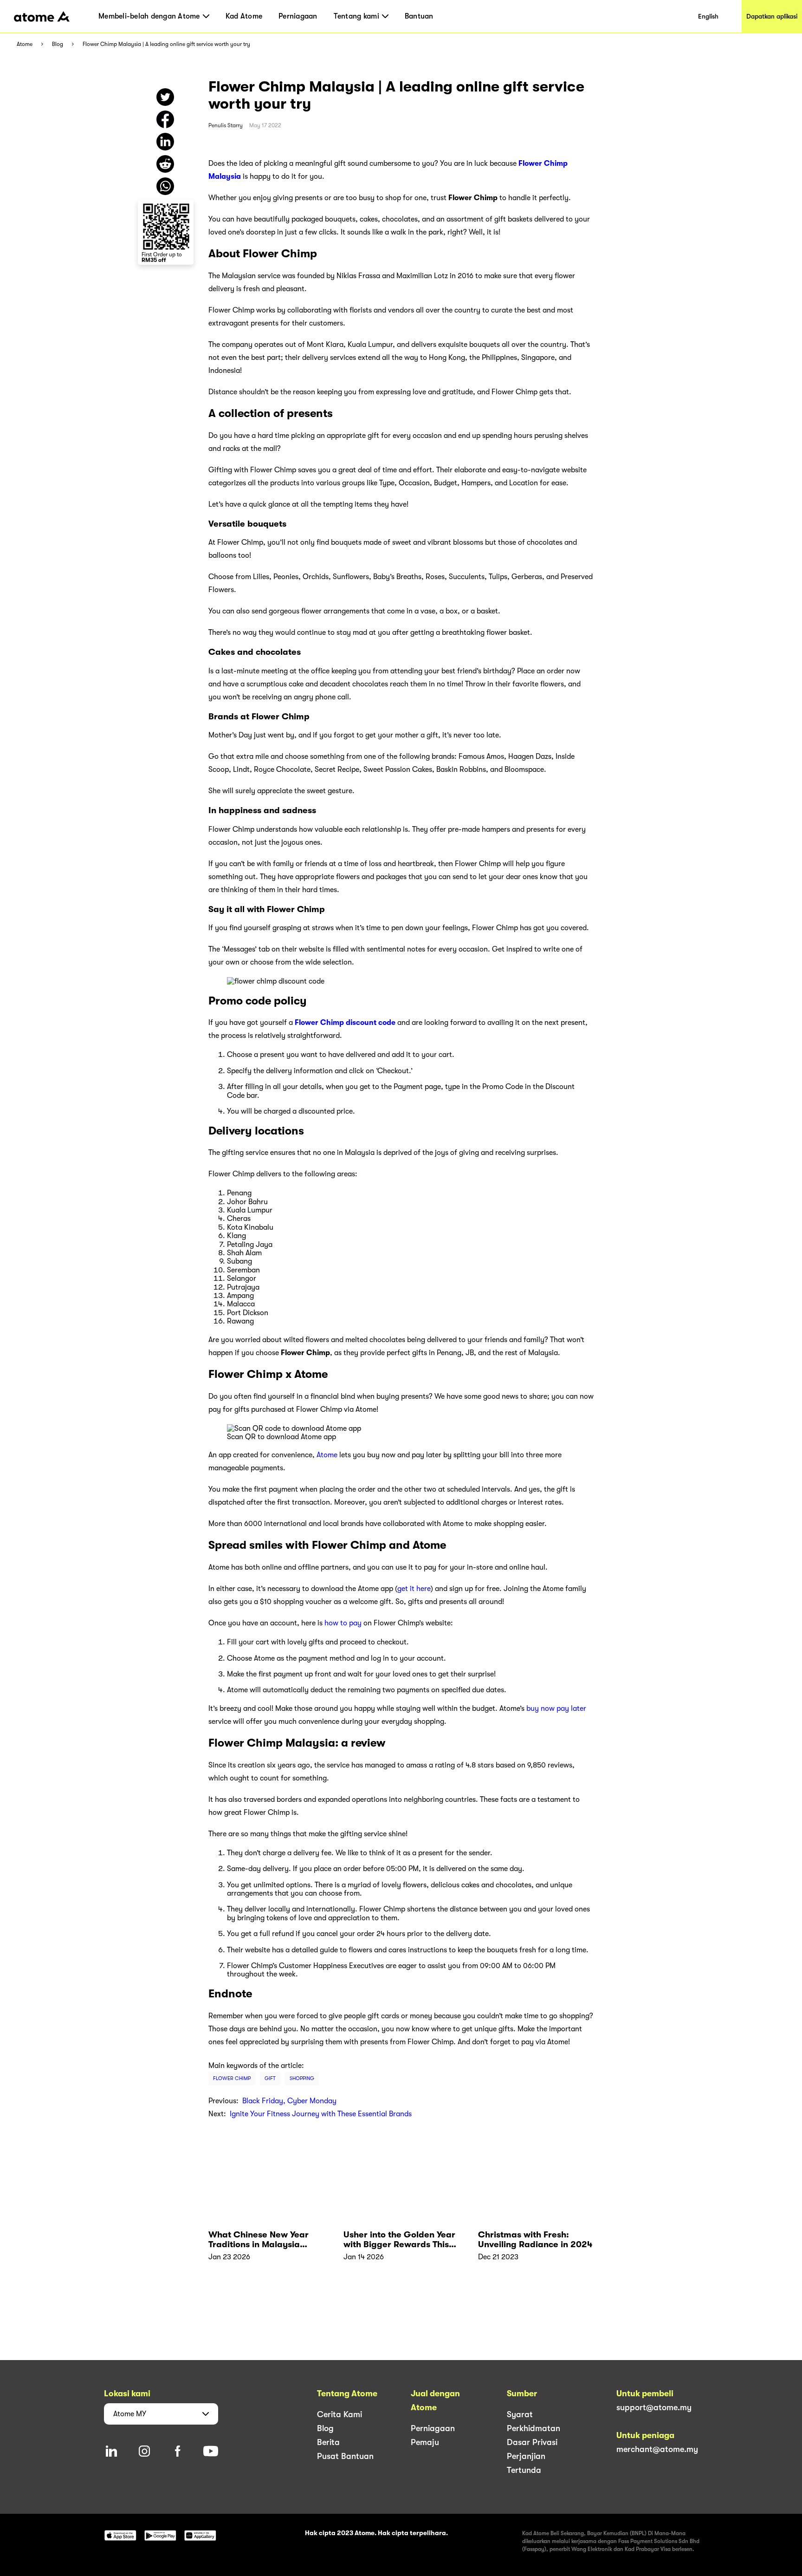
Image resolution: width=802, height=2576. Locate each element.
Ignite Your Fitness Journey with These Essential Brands (321, 2114)
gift (270, 2078)
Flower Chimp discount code (345, 1023)
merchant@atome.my (657, 2449)
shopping (302, 2078)
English (708, 16)
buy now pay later (556, 1709)
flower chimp (232, 2078)
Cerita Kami (340, 2414)
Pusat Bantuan (345, 2456)
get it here (414, 1589)
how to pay (343, 1623)
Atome (25, 44)
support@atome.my (654, 2407)
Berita (328, 2442)
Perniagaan (298, 16)
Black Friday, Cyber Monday (289, 2101)
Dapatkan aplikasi (772, 16)
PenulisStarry (226, 125)
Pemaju (425, 2442)
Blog (58, 44)
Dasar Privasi (532, 2442)
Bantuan (419, 16)
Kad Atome (244, 16)
